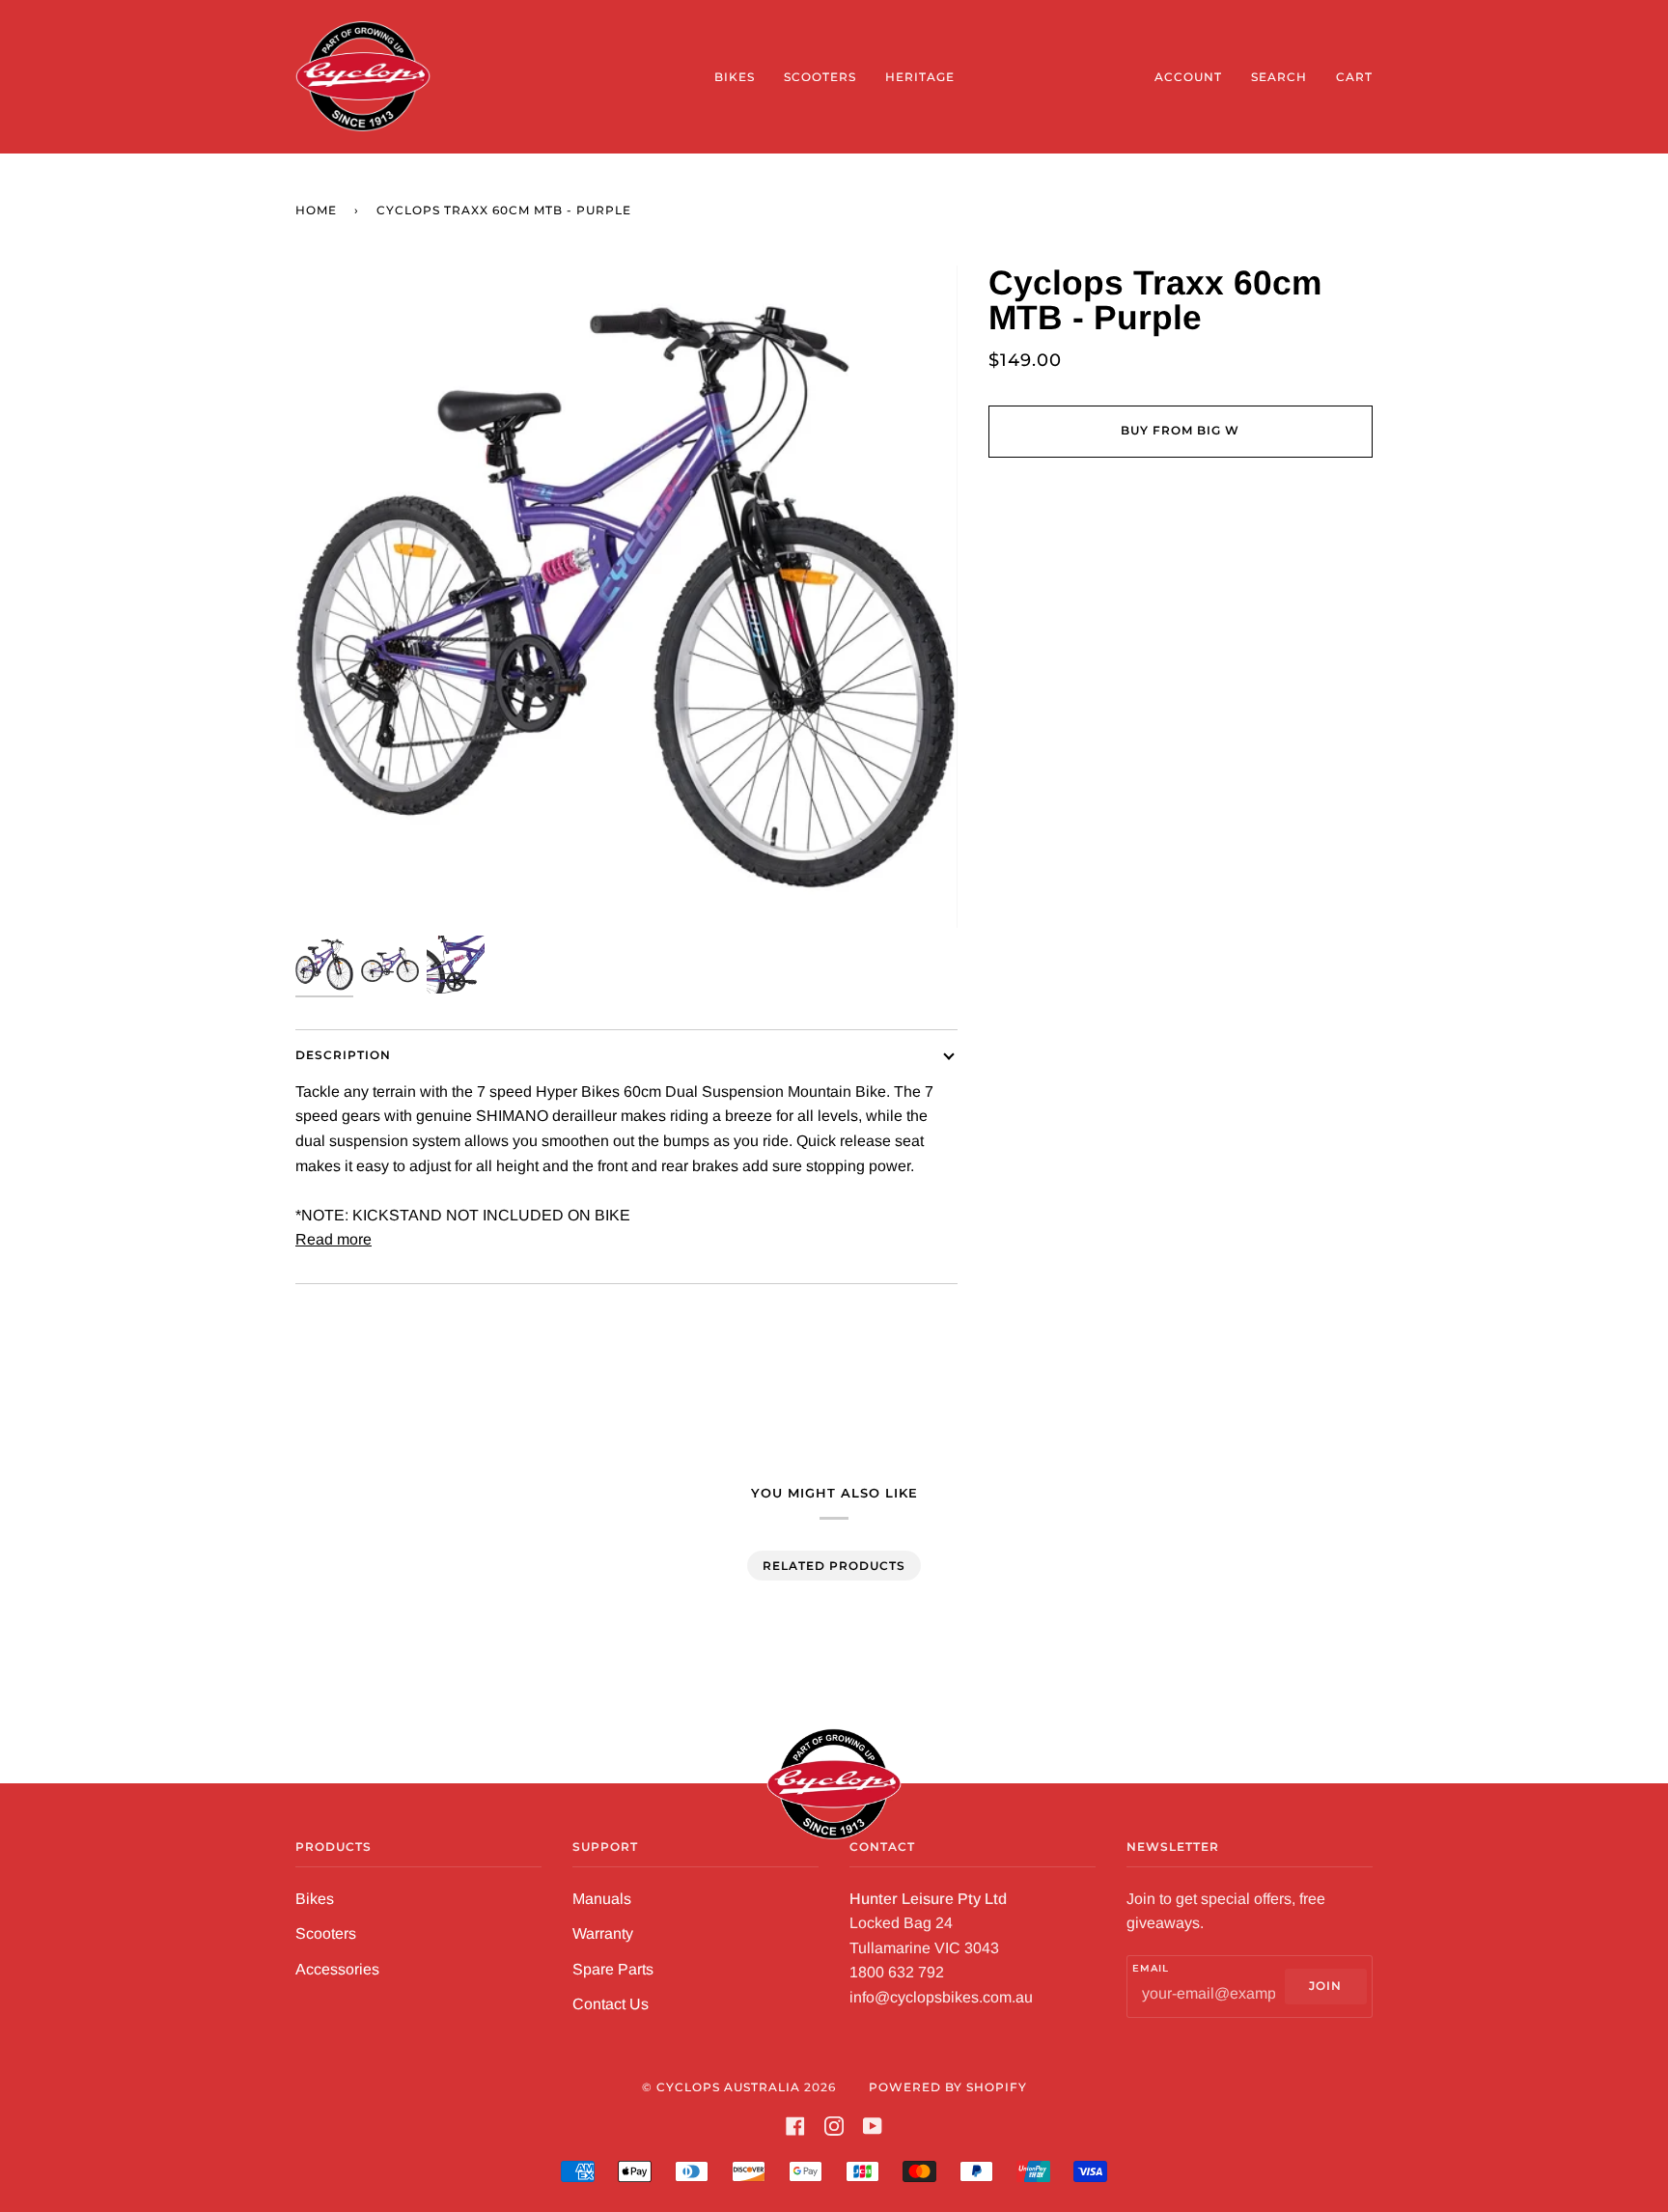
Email (1151, 1968)
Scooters (326, 1933)
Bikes (315, 1899)
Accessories (337, 1969)
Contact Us (611, 2004)
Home (316, 210)
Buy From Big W (1180, 430)
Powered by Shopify (948, 2087)
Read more (334, 1239)
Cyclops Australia (728, 2087)
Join (1325, 1986)
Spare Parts (613, 1969)
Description (343, 1055)
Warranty (603, 1933)
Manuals (602, 1899)
